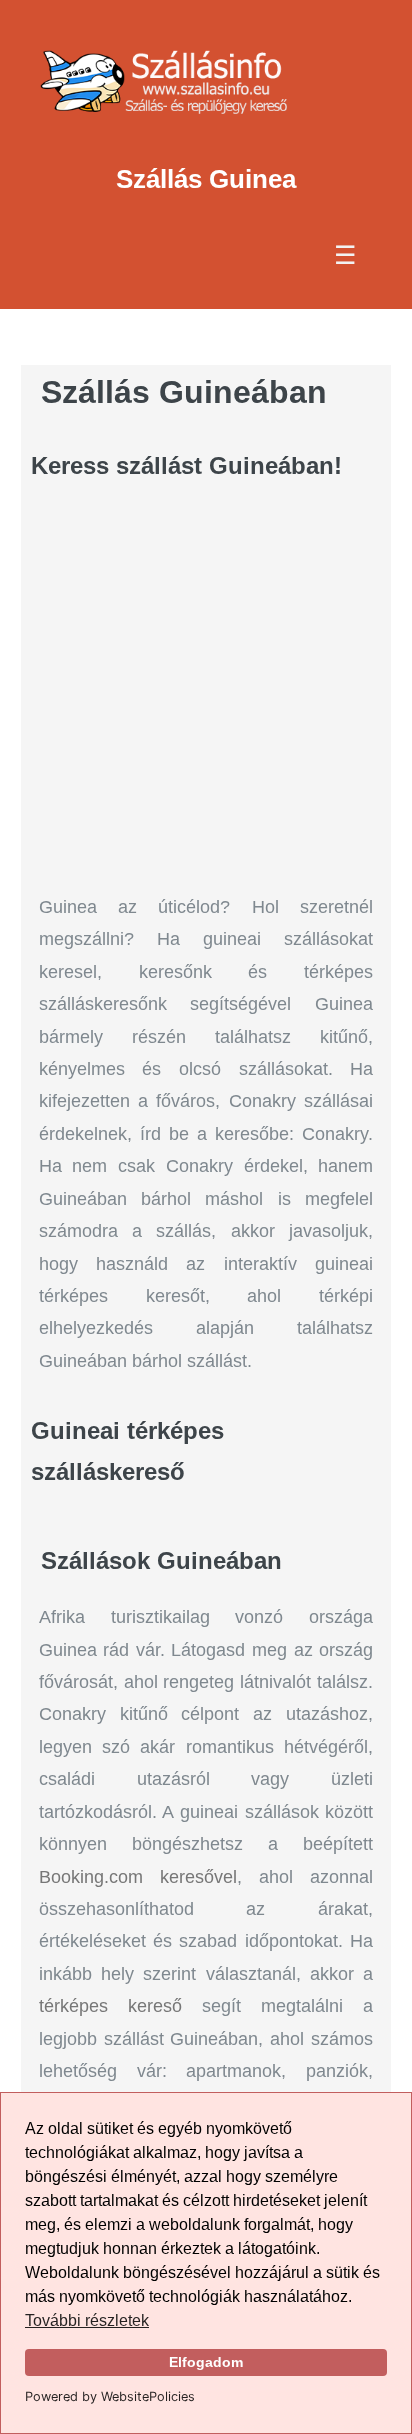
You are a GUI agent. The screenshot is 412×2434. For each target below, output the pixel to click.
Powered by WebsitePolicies (110, 2396)
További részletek (87, 2320)
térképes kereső (110, 2006)
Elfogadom (206, 2362)
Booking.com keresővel (138, 1877)
